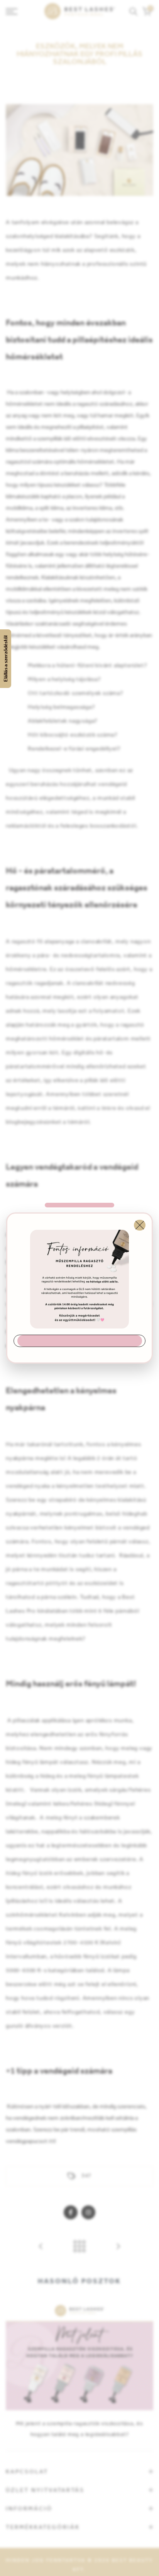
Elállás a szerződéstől (6, 659)
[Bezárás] (140, 1225)
